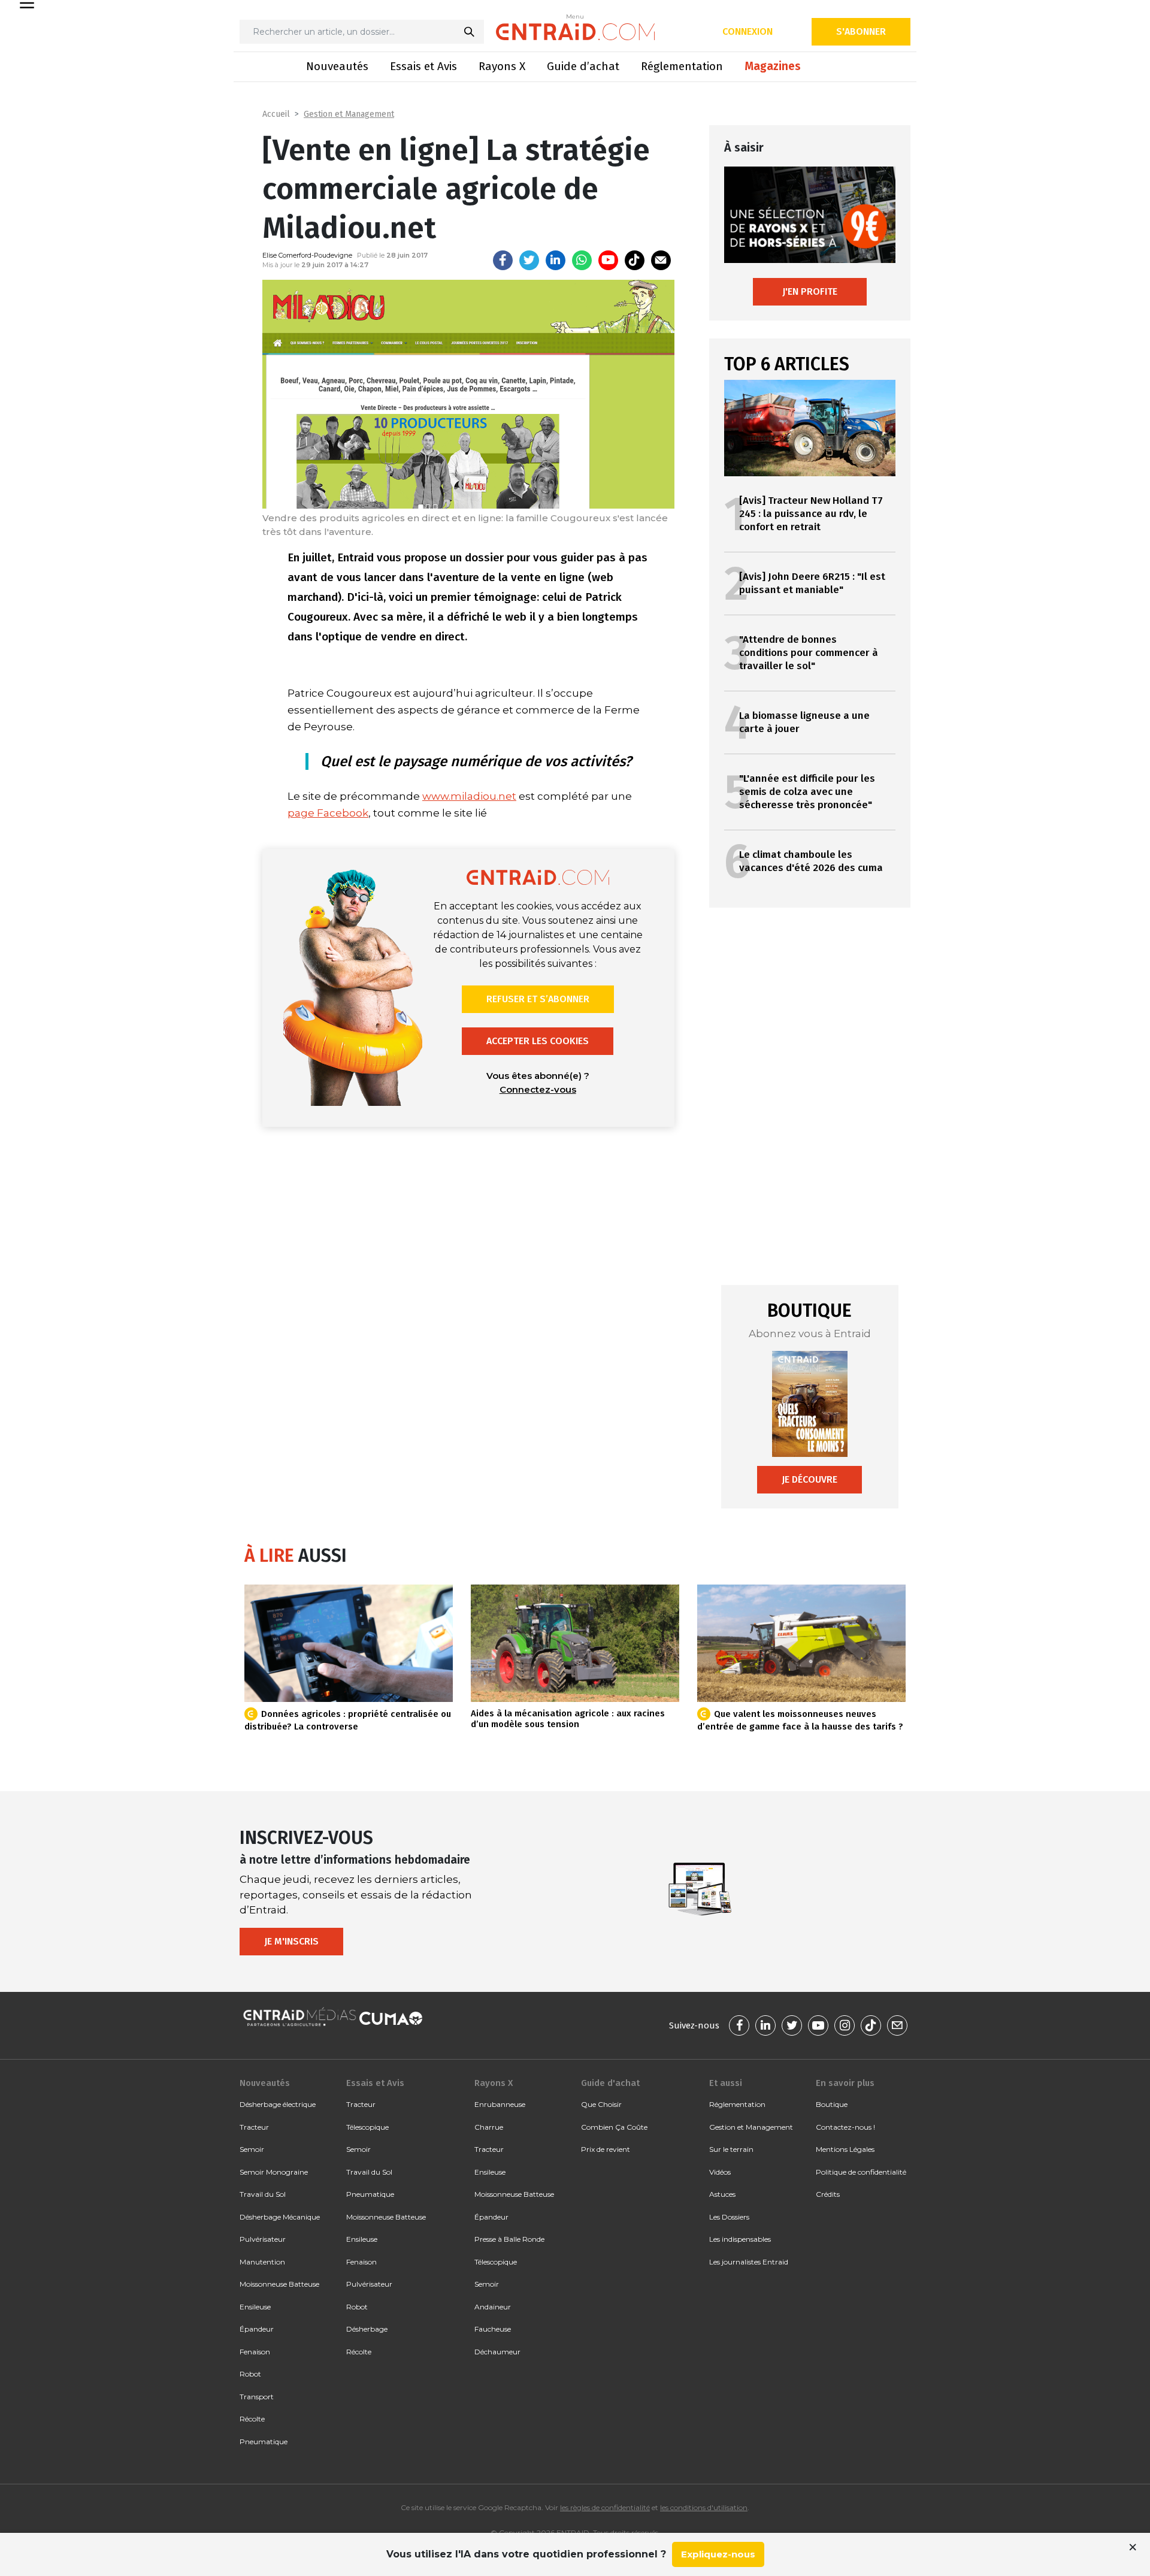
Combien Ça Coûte (614, 2127)
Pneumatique (264, 2442)
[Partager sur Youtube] (608, 260)
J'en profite (810, 291)
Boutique (832, 2104)
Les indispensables (740, 2239)
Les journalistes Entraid (749, 2262)
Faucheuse (493, 2329)
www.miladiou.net (469, 796)
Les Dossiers (729, 2217)
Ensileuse (255, 2307)
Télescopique (367, 2127)
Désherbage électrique (278, 2104)
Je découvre (809, 1479)
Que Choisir (601, 2104)
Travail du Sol (263, 2194)
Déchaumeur (497, 2352)
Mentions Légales (845, 2149)
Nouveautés (337, 66)
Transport (257, 2397)
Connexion (747, 31)
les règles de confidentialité (605, 2507)
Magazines (773, 66)
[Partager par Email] (661, 260)
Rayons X (502, 66)
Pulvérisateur (263, 2239)
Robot (250, 2374)
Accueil (276, 114)
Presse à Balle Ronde (509, 2239)
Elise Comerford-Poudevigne (307, 255)
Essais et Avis (423, 66)
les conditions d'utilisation (704, 2507)
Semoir (252, 2149)
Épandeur (257, 2329)
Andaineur (493, 2307)
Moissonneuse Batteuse (279, 2284)
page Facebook (328, 813)
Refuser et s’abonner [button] (538, 999)
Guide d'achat (610, 2083)
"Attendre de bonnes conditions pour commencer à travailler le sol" (809, 653)
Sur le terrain (731, 2149)
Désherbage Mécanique (280, 2217)
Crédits (828, 2194)
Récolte (252, 2419)
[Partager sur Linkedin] (556, 260)
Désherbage (367, 2329)
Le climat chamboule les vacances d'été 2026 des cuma (811, 861)
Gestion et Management (349, 114)
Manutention (262, 2262)
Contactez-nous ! (845, 2127)
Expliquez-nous (718, 2554)
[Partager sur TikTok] (635, 260)
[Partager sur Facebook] (503, 260)
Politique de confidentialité (861, 2172)
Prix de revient (606, 2149)
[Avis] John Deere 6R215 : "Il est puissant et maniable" (812, 583)
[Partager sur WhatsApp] (582, 260)
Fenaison (255, 2352)
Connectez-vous (538, 1089)
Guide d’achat (583, 66)
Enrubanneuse (500, 2104)
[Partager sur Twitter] (529, 260)
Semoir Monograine (274, 2172)
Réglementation (682, 66)
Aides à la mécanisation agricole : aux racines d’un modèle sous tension (568, 1719)
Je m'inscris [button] (291, 1941)
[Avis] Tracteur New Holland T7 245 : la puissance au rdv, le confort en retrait (811, 514)
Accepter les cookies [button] (538, 1041)
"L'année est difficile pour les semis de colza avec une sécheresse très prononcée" (807, 792)
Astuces (722, 2194)
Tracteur (254, 2127)
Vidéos (720, 2172)
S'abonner (861, 31)
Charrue (489, 2127)
